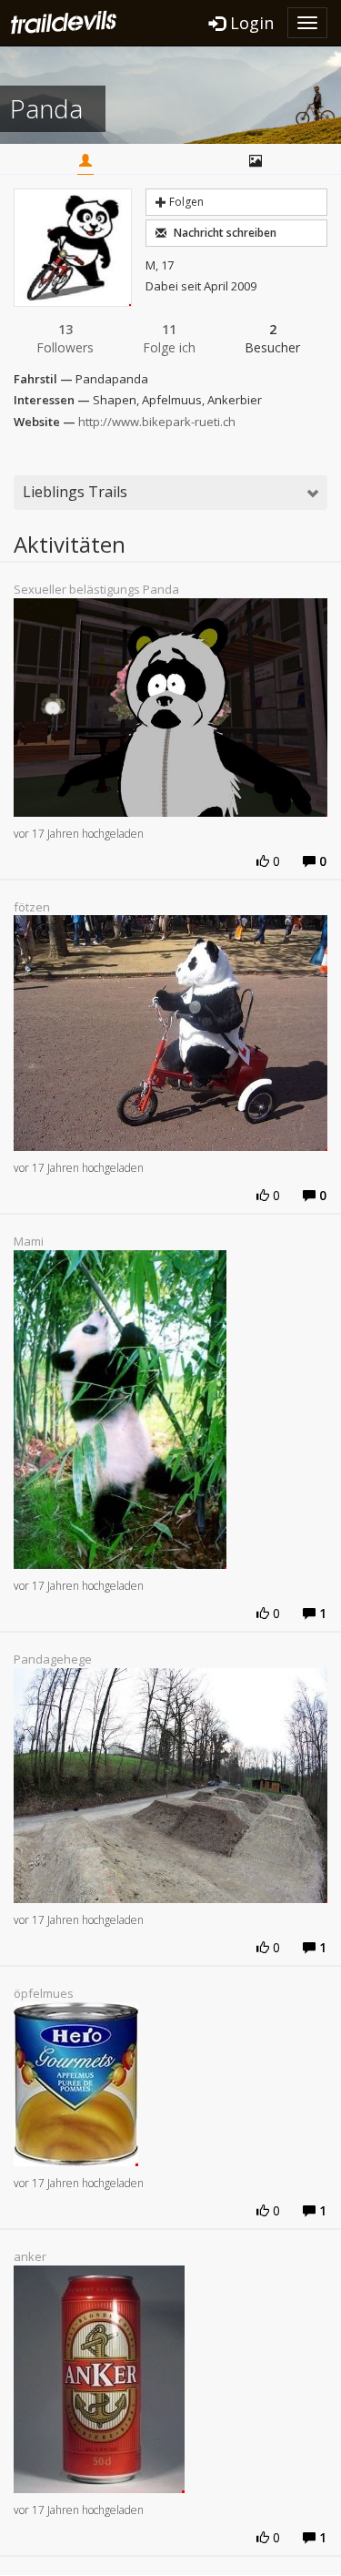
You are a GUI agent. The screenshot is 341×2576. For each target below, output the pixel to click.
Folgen (185, 202)
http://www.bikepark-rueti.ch (157, 422)
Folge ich (169, 338)
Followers (65, 338)
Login (250, 23)
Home (85, 162)
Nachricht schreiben (224, 233)
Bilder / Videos (256, 162)
